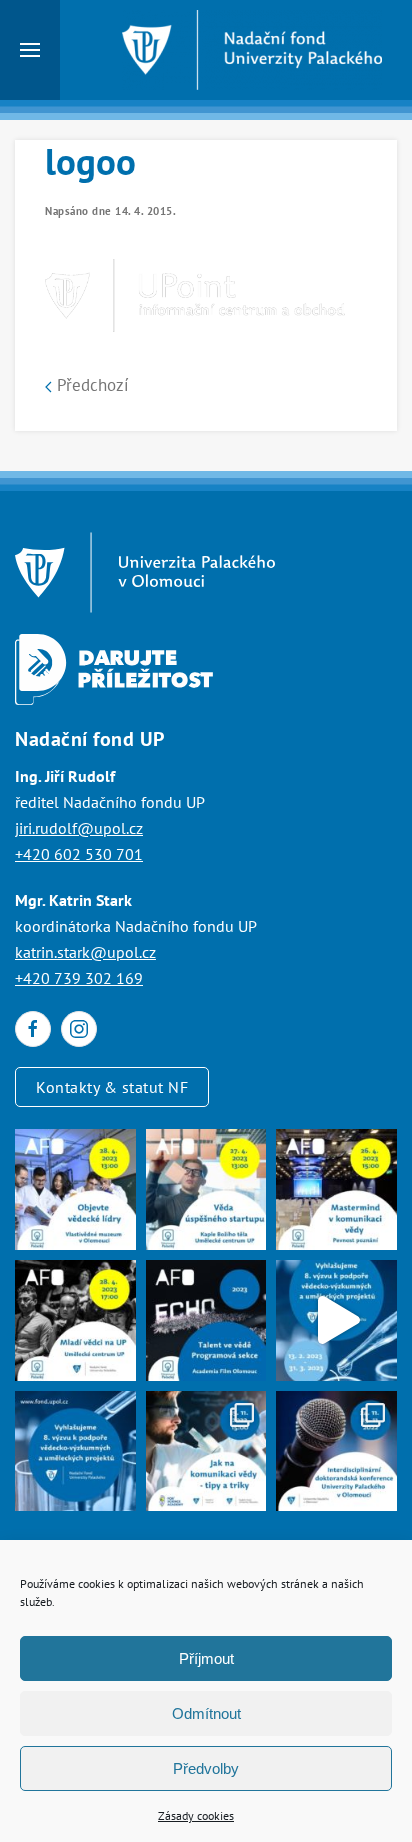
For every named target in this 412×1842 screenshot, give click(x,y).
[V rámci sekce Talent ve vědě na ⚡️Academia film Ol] (75, 1320)
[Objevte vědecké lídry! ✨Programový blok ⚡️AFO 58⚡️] (75, 1189)
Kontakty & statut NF (112, 1087)
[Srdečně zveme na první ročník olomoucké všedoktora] (336, 1451)
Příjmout (206, 1658)
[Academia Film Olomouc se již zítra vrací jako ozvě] (206, 1320)
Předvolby (206, 1768)
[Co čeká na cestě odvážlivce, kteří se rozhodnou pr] (206, 1189)
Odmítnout (206, 1713)
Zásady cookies (196, 1815)
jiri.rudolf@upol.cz (79, 828)
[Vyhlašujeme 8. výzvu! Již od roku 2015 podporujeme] (336, 1320)
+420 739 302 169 (79, 978)
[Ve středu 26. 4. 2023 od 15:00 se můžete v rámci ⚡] (336, 1189)
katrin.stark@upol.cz (85, 952)
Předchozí (90, 385)
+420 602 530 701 (79, 854)
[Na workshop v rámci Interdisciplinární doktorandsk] (206, 1451)
